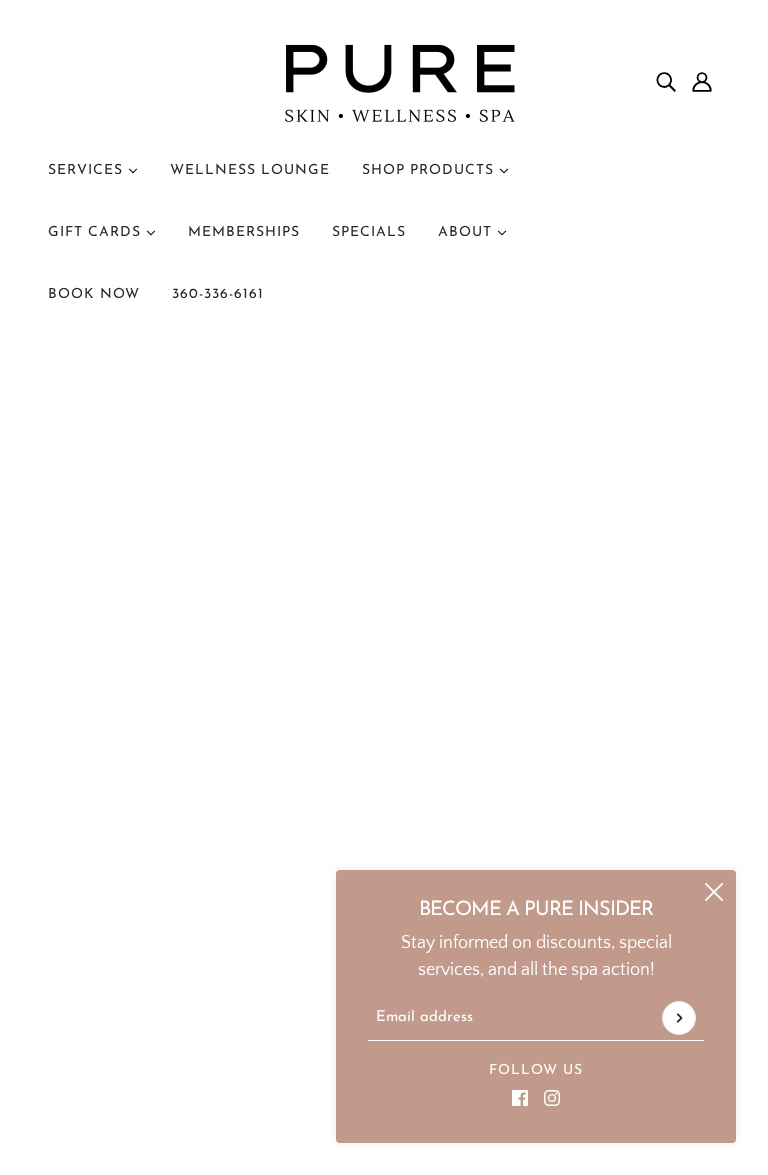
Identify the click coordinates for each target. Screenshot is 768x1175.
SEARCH (97, 937)
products (565, 594)
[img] (666, 82)
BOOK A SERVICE (131, 829)
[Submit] (679, 1018)
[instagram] (552, 1097)
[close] (714, 892)
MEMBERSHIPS (244, 232)
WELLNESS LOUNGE (250, 170)
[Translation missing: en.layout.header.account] (702, 82)
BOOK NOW (94, 294)
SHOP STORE (116, 856)
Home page (326, 594)
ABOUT (467, 232)
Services (88, 170)
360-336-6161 (218, 294)
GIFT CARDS (97, 232)
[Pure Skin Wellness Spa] (384, 82)
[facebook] (520, 1097)
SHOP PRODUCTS (430, 170)
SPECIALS (369, 232)
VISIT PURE (107, 802)
